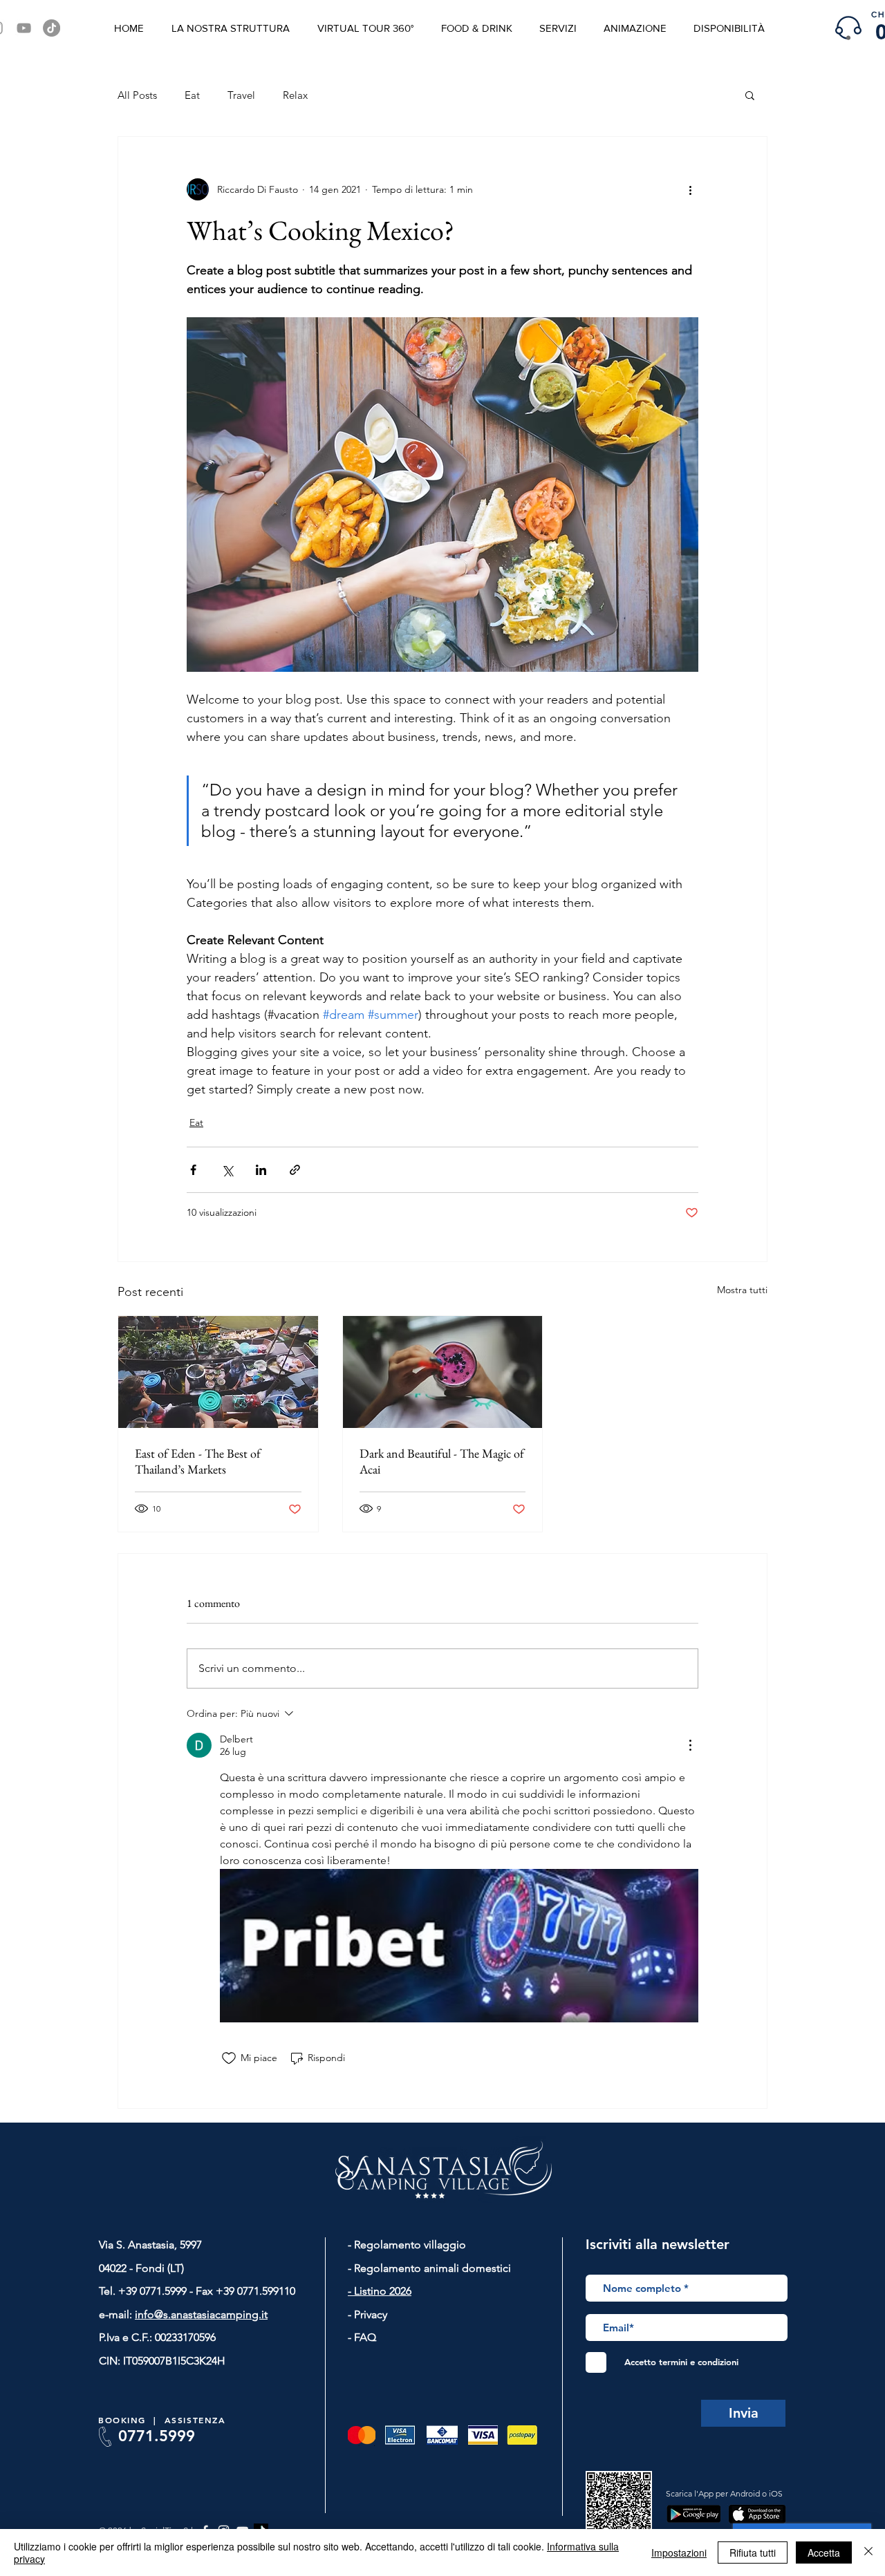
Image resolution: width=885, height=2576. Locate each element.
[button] (750, 95)
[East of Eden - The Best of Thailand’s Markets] (218, 1372)
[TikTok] (52, 28)
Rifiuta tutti (753, 2553)
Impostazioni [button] (679, 2553)
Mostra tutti (742, 1290)
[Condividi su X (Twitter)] (227, 1170)
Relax (295, 95)
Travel (241, 95)
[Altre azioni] (690, 189)
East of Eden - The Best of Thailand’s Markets (198, 1461)
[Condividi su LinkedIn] (261, 1170)
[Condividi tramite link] (295, 1170)
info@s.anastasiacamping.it (201, 2314)
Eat (192, 95)
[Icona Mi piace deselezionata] (229, 2058)
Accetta (824, 2553)
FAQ (364, 2337)
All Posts (137, 95)
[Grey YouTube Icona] (24, 28)
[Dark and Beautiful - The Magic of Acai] (443, 1372)
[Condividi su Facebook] (193, 1170)
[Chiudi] (868, 2553)
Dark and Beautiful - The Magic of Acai (442, 1461)
